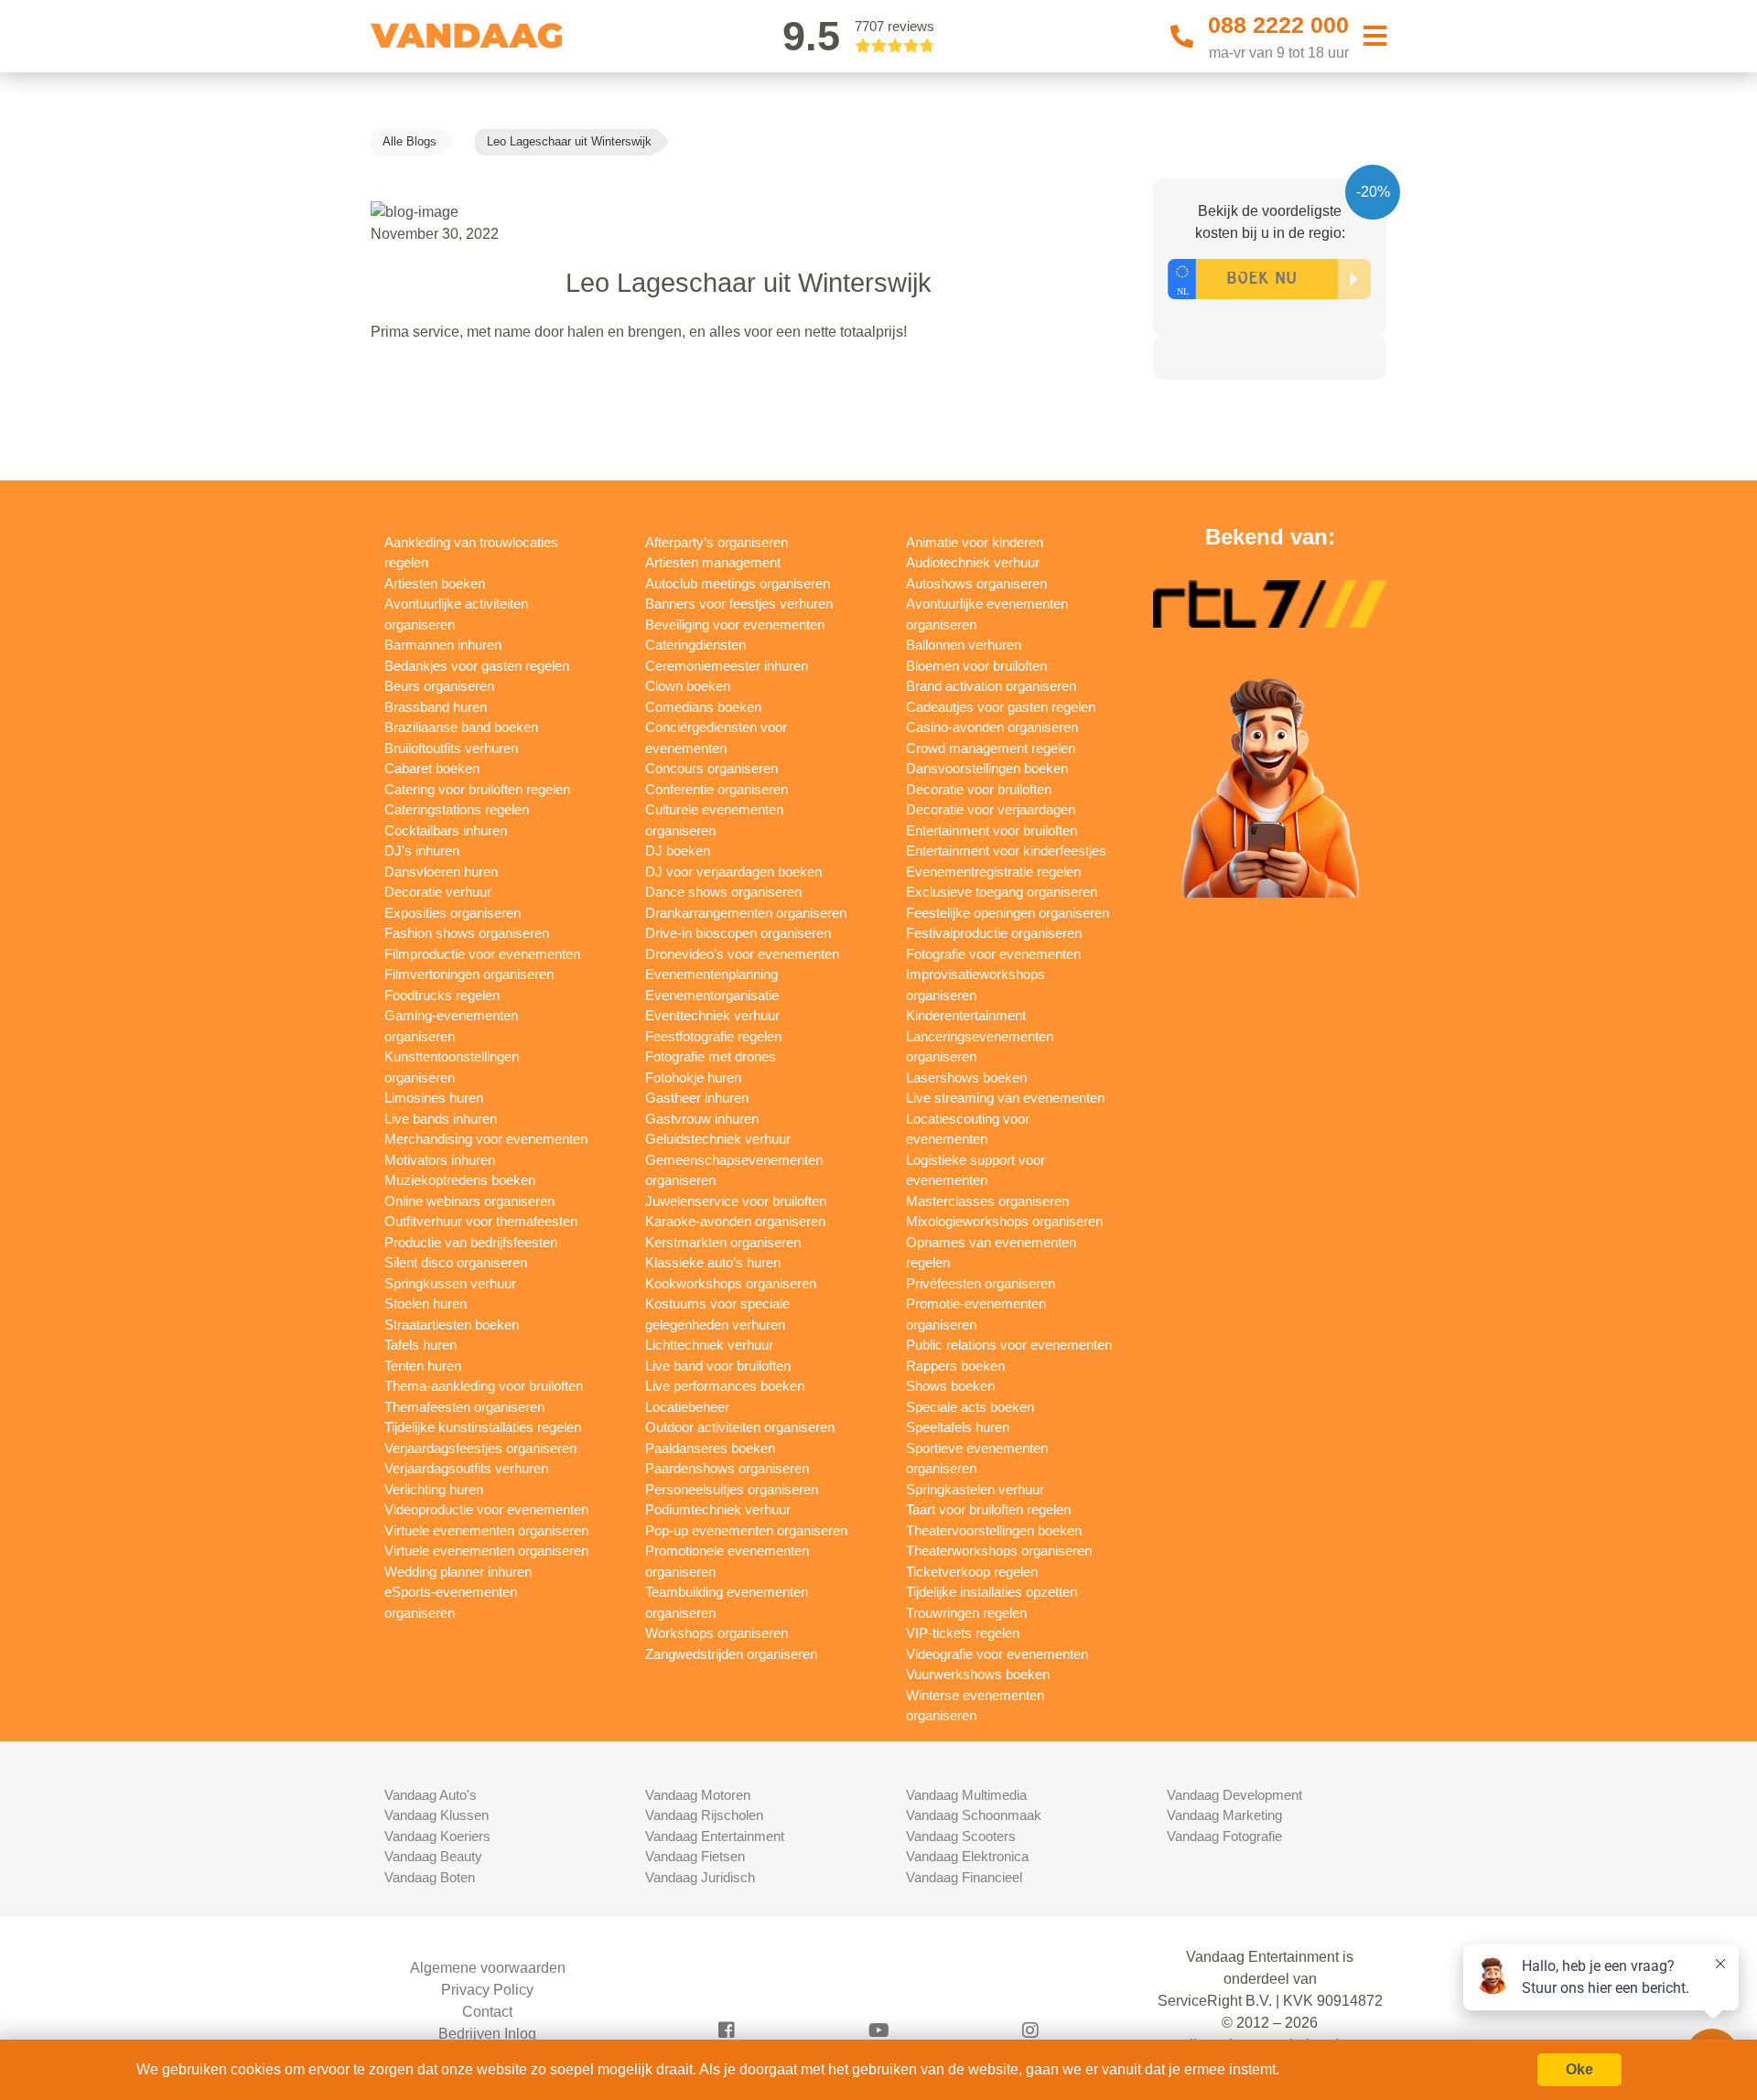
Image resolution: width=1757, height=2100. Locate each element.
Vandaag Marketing (1224, 1815)
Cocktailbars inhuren (446, 830)
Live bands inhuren (441, 1119)
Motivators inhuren (440, 1160)
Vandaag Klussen (437, 1815)
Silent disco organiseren (456, 1262)
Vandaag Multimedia (966, 1795)
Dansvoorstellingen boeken (987, 768)
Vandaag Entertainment (715, 1836)
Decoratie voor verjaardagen (991, 809)
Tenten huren (423, 1366)
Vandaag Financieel (964, 1877)
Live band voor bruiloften (718, 1366)
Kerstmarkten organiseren (723, 1242)
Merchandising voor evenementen (486, 1139)
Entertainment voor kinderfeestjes (1006, 851)
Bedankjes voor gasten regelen (477, 666)
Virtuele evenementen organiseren (486, 1530)
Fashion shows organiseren (467, 933)
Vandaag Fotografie (1224, 1836)
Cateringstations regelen (457, 809)
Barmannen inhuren (443, 645)
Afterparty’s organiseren (717, 542)
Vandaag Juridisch (700, 1877)
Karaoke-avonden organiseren (735, 1221)
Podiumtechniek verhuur (718, 1509)
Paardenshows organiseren (727, 1468)
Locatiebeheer (687, 1407)
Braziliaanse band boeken (461, 727)
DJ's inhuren (422, 851)
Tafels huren (420, 1345)
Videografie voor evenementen (997, 1654)
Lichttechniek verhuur (709, 1345)
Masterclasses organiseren (987, 1201)
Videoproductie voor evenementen (486, 1509)
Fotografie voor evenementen (993, 954)
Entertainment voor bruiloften (992, 830)
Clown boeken (688, 686)
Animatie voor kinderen (975, 542)
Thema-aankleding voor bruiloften (484, 1386)
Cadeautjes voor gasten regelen (1001, 707)
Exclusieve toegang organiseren (1002, 892)
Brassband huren (436, 707)
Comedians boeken (703, 707)
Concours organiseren (711, 768)
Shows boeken (950, 1386)
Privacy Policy (487, 1990)
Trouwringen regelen (966, 1613)
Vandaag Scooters (961, 1836)
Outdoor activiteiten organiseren (740, 1427)
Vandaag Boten (430, 1877)
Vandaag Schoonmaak (974, 1815)
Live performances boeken (725, 1386)
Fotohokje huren (693, 1077)
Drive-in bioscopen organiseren (738, 933)
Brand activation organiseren (991, 686)
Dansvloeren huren (441, 872)
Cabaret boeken (432, 768)
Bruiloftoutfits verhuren (451, 748)
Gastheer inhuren (697, 1098)
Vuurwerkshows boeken (978, 1674)
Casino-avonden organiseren (992, 727)
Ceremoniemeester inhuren (727, 666)
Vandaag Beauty (433, 1856)
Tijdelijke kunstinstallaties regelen (483, 1427)
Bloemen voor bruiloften (976, 666)
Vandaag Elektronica (967, 1856)
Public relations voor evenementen (1009, 1345)
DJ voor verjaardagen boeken (733, 872)
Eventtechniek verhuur (712, 1015)
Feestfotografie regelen (713, 1036)
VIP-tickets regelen (963, 1633)
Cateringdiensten (695, 645)
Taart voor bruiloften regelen (988, 1509)
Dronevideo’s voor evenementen (742, 954)
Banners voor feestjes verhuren (739, 603)
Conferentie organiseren (717, 789)
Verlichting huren (434, 1489)
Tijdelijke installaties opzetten (992, 1592)
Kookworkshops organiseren (731, 1283)
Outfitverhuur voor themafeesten (481, 1221)
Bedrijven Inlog (487, 2034)
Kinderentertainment (966, 1015)
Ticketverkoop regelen (972, 1572)
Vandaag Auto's (431, 1795)
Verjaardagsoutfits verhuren (466, 1468)
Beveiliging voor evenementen (735, 625)
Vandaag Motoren (698, 1795)
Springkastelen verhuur (975, 1489)
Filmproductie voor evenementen (482, 954)
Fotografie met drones (711, 1056)
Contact (487, 2012)
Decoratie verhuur (438, 892)
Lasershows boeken (966, 1077)
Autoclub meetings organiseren (738, 583)
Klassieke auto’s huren (713, 1262)
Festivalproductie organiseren (994, 933)
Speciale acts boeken (970, 1407)
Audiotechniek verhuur (973, 562)
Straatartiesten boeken (452, 1325)
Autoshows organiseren (976, 583)
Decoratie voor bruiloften (979, 789)
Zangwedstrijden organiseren (731, 1654)
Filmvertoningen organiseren (469, 974)
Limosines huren (434, 1098)
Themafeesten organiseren (464, 1407)
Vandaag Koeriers (437, 1836)
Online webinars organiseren (469, 1201)
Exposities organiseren (453, 913)
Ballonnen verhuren (964, 645)
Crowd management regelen (991, 748)
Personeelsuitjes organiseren (732, 1489)
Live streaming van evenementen (1005, 1098)
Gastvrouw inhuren (702, 1119)
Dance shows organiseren (723, 892)
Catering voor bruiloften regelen (477, 789)
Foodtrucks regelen (442, 995)
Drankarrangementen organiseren (746, 913)
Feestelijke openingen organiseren (1008, 913)
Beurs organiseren (439, 686)
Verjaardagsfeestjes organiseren (480, 1448)
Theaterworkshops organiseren (999, 1551)
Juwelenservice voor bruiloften (736, 1201)
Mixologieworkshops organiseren (1004, 1221)
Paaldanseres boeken (710, 1448)
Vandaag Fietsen (695, 1856)
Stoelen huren (426, 1303)
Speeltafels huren (958, 1427)
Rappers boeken (955, 1366)
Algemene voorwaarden (488, 1968)
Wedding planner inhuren (458, 1572)
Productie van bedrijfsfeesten (471, 1242)
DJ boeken (678, 851)
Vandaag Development (1234, 1795)
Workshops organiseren (717, 1633)
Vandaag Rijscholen (704, 1815)
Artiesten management (713, 562)
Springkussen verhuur (450, 1283)
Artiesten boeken (435, 583)
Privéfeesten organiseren (981, 1283)
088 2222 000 (1278, 25)
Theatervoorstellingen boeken (994, 1530)
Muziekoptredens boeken (460, 1180)
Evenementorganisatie (712, 995)
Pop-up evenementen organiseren (746, 1530)
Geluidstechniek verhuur (718, 1139)
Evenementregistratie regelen (993, 872)
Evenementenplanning (711, 974)
